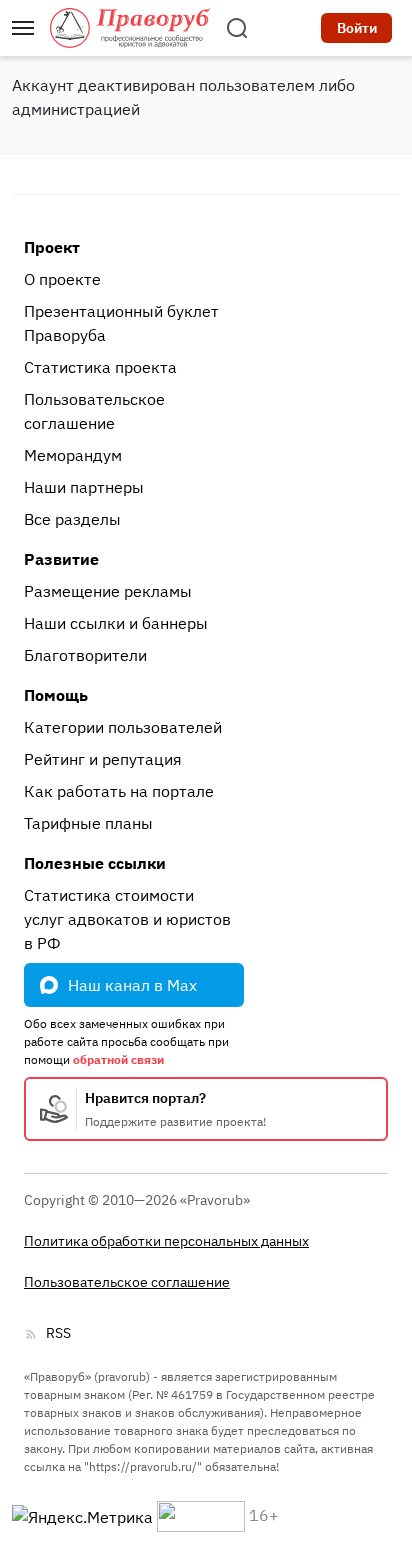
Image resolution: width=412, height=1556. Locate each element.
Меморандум (73, 455)
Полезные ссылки (95, 863)
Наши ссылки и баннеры (116, 623)
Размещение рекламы (108, 591)
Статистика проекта (100, 367)
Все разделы (72, 519)
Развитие (61, 559)
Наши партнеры (84, 487)
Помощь (56, 695)
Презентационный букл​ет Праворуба (121, 323)
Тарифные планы (88, 823)
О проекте (62, 279)
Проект (52, 247)
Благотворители (85, 655)
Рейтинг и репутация (103, 759)
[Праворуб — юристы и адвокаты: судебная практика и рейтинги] (130, 28)
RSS (58, 1333)
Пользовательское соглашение (94, 411)
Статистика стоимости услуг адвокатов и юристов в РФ (127, 919)
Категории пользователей (123, 727)
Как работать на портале (119, 791)
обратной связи (118, 1059)
